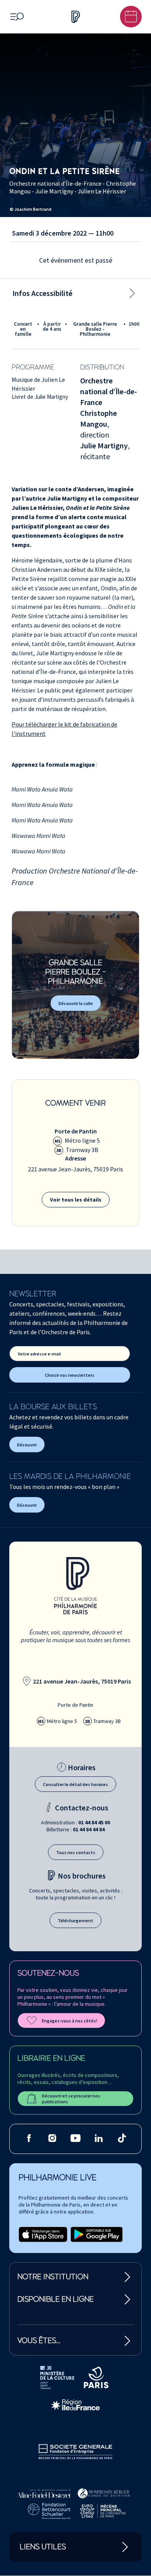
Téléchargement (75, 1920)
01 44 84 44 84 (89, 1829)
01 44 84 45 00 (94, 1822)
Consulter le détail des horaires (75, 1784)
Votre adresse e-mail (39, 1354)
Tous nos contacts (76, 1852)
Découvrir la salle (76, 1003)
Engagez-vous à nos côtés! (69, 2021)
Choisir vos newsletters (70, 1375)
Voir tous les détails (76, 1200)
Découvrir (27, 1445)
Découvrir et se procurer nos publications (71, 2099)
